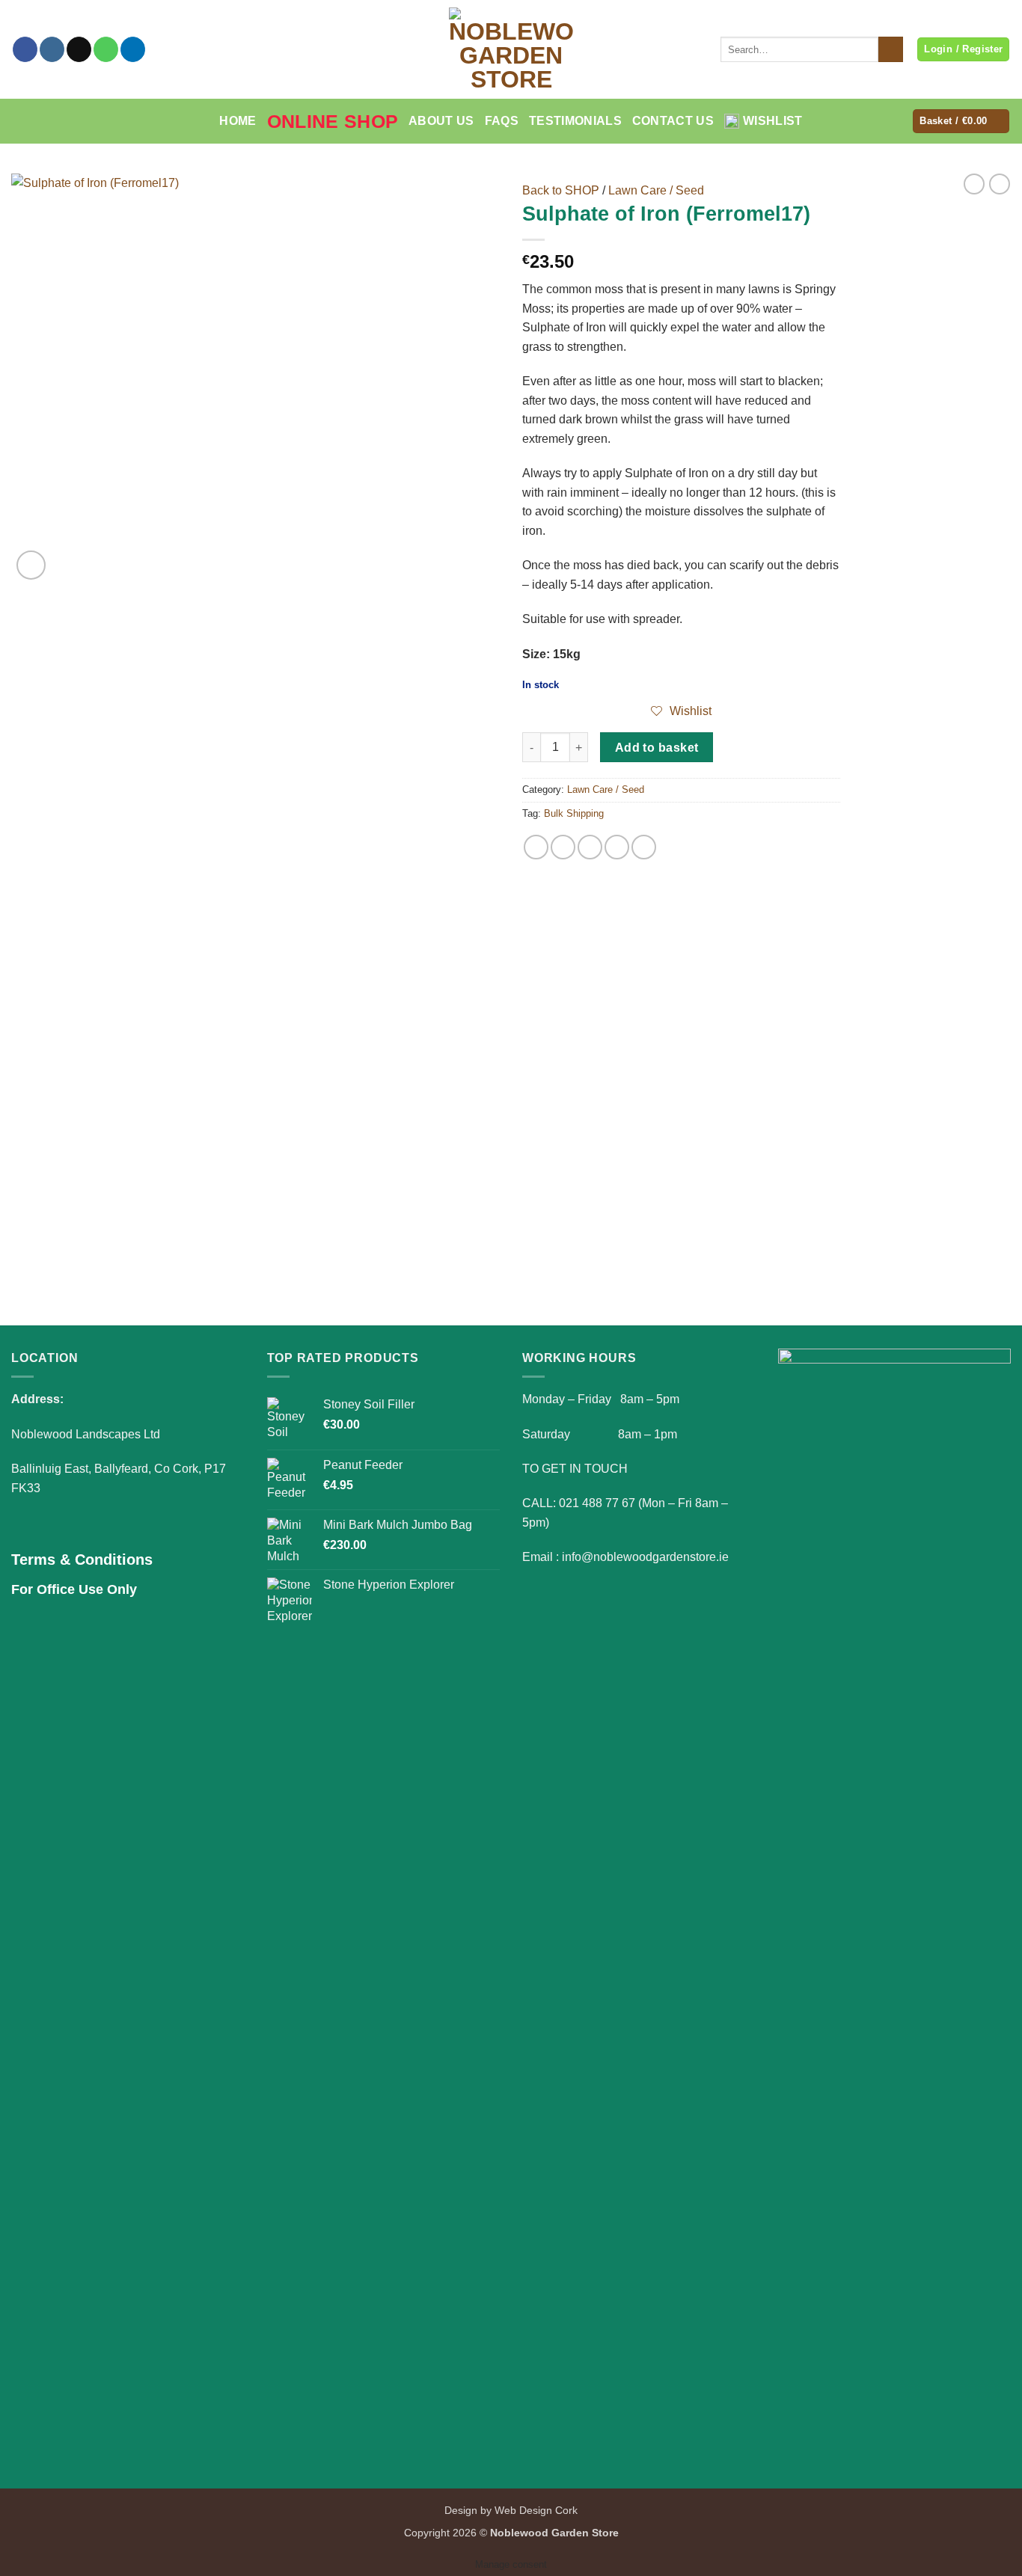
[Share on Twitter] (563, 847)
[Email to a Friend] (590, 847)
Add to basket (657, 748)
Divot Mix (131, 1226)
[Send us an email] (79, 49)
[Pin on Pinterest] (617, 847)
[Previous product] (1000, 184)
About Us (441, 121)
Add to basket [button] (131, 1270)
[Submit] (891, 49)
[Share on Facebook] (536, 847)
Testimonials (575, 121)
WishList (773, 121)
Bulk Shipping (574, 813)
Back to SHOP (561, 190)
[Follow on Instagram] (52, 49)
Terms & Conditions (82, 1560)
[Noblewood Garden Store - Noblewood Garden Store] (511, 49)
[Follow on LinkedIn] (133, 49)
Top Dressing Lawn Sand (638, 1226)
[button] (961, 122)
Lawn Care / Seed (656, 190)
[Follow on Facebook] (25, 49)
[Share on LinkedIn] (644, 847)
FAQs (502, 121)
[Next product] (974, 184)
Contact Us (673, 121)
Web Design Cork (536, 2510)
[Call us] (106, 49)
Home (238, 121)
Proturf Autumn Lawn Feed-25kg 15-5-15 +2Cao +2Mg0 (385, 1233)
